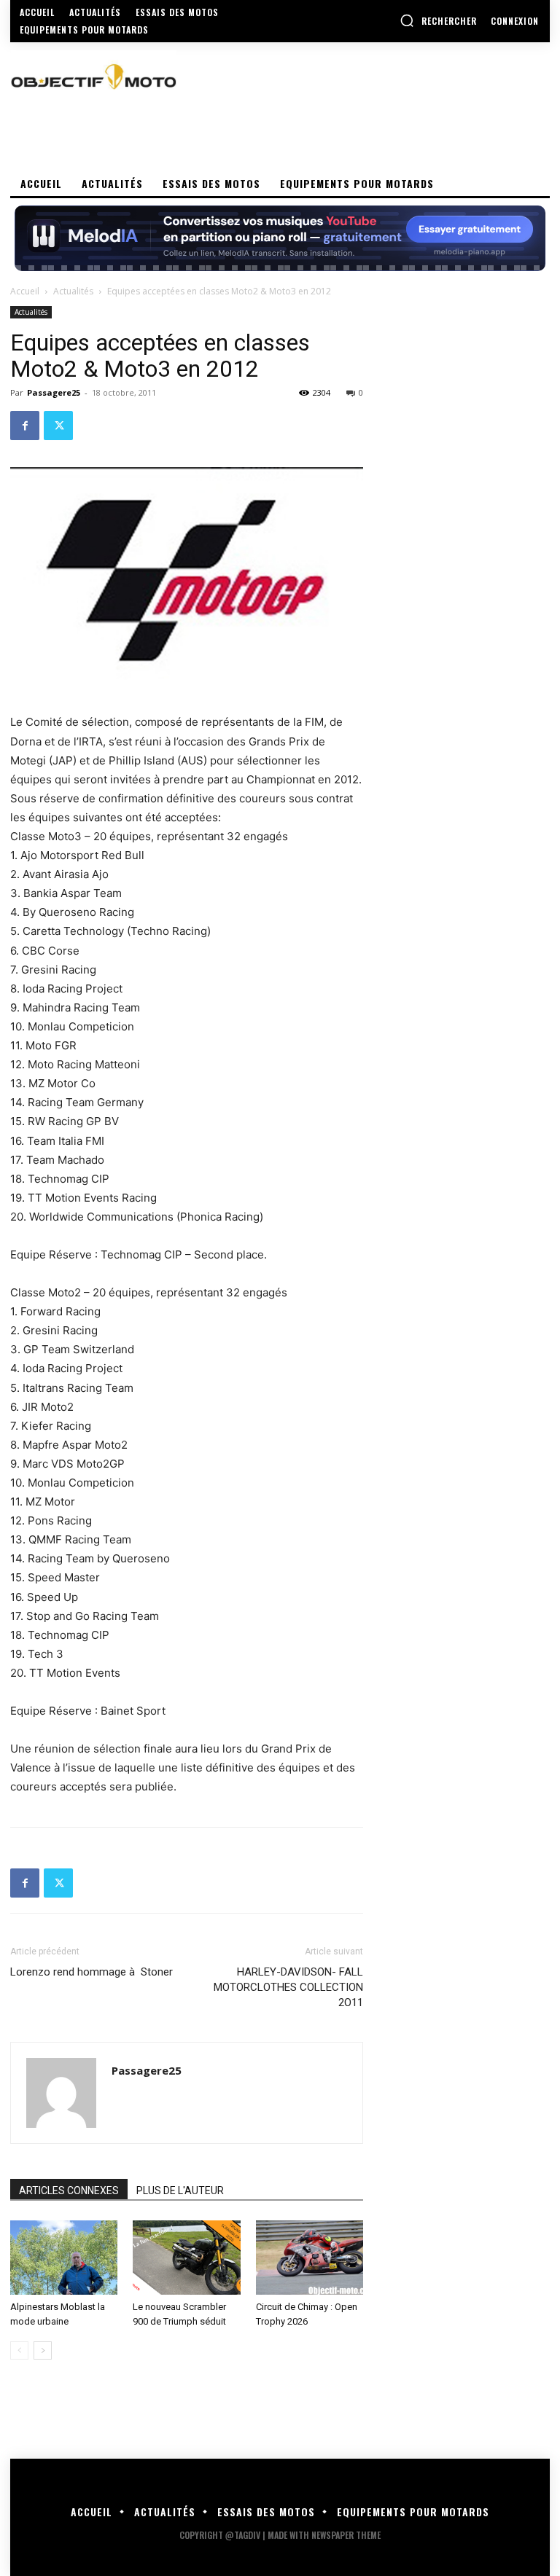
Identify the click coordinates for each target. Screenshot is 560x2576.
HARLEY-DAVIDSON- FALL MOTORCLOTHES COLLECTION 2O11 (288, 1987)
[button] (438, 20)
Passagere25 (54, 392)
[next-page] (43, 2350)
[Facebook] (25, 426)
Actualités (73, 291)
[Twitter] (58, 426)
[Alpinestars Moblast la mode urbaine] (64, 2257)
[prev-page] (19, 2350)
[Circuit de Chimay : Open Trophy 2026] (310, 2257)
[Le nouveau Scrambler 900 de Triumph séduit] (186, 2257)
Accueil (25, 291)
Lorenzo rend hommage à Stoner (92, 1972)
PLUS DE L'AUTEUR (180, 2191)
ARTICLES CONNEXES (69, 2191)
